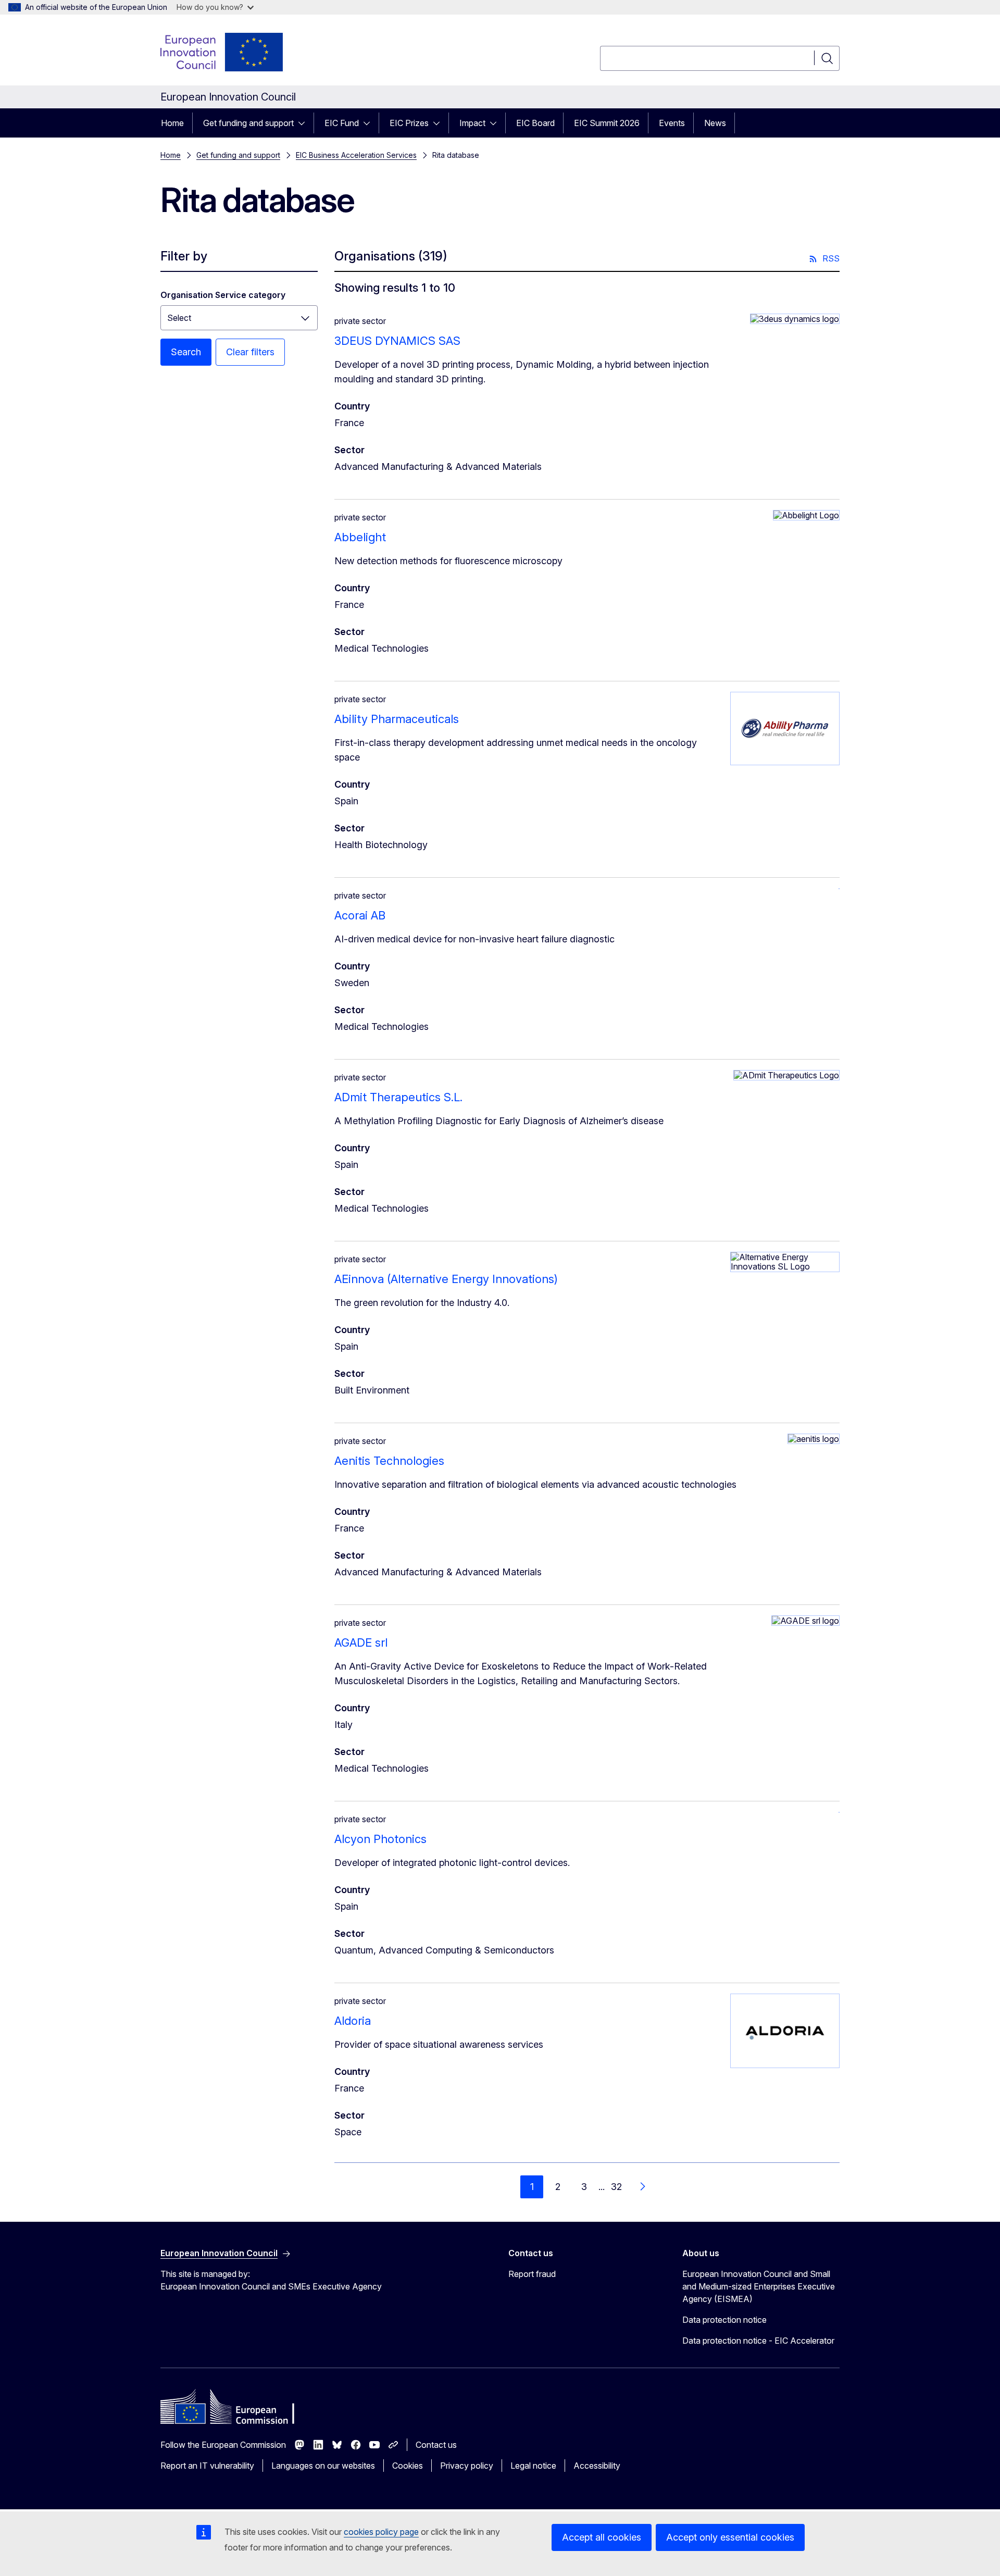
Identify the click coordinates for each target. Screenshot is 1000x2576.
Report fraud (532, 2274)
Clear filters (250, 352)
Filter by (184, 256)
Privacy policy (467, 2466)
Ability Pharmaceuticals (397, 719)
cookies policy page (381, 2532)
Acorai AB (360, 915)
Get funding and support (248, 123)
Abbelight (360, 537)
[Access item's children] (305, 123)
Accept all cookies (602, 2537)
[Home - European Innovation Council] (222, 52)
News (715, 123)
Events (672, 123)
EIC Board (535, 123)
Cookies (408, 2466)
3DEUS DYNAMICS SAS (397, 341)
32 (616, 2187)
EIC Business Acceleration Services (356, 155)
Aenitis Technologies (389, 1461)
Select (179, 318)
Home (172, 123)
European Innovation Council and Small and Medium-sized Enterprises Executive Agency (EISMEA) (759, 2286)
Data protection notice (724, 2320)
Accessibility (597, 2466)
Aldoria (353, 2021)
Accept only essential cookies (730, 2537)
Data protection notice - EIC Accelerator (758, 2341)
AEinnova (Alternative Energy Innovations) (446, 1279)
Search (186, 352)
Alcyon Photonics (380, 1839)
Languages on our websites (323, 2466)
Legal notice (533, 2466)
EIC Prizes (409, 123)
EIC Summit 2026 (607, 123)
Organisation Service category (223, 295)
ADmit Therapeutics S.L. (398, 1097)
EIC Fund (342, 123)
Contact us (436, 2445)
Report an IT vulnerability (207, 2466)
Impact (472, 123)
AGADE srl (361, 1642)
